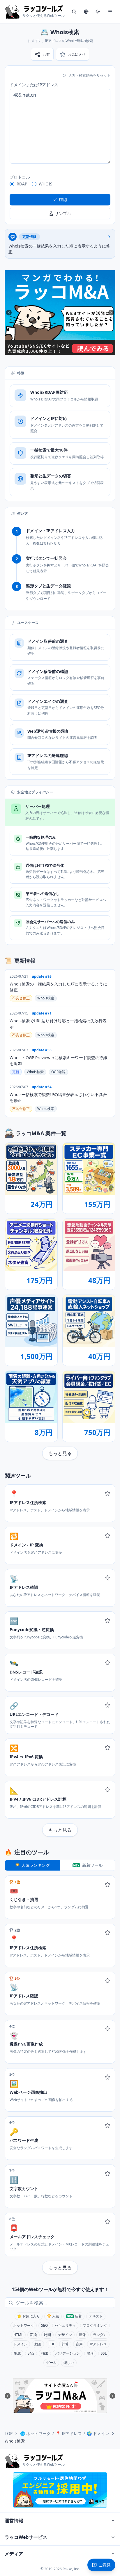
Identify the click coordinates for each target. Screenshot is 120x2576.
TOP (9, 2433)
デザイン (65, 2335)
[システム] (98, 12)
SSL (104, 2353)
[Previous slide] (9, 313)
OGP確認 (58, 1072)
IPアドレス (98, 2344)
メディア (14, 2554)
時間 (47, 2335)
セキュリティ (65, 2325)
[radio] (12, 184)
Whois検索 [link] (15, 2441)
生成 (17, 2353)
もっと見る (60, 1453)
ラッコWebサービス (26, 2537)
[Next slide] (111, 313)
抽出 (45, 2353)
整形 (90, 2353)
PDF (52, 2344)
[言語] (86, 12)
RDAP (22, 184)
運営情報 (14, 2521)
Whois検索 (46, 998)
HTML (18, 2335)
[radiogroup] (60, 184)
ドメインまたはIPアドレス (34, 85)
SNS (31, 2353)
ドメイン (20, 2344)
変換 (33, 2335)
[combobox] (64, 2303)
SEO (44, 2325)
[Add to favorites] (107, 1493)
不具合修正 (21, 998)
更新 (16, 1072)
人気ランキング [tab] (36, 1865)
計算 (65, 2344)
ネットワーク (24, 2325)
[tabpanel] (60, 2075)
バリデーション (68, 2353)
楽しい (69, 2363)
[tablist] (60, 1865)
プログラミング (95, 2325)
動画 (38, 2344)
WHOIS (46, 184)
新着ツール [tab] (92, 1865)
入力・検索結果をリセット (89, 75)
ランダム (100, 2335)
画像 (82, 2335)
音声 (79, 2344)
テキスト (96, 2316)
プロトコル (20, 177)
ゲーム (51, 2363)
